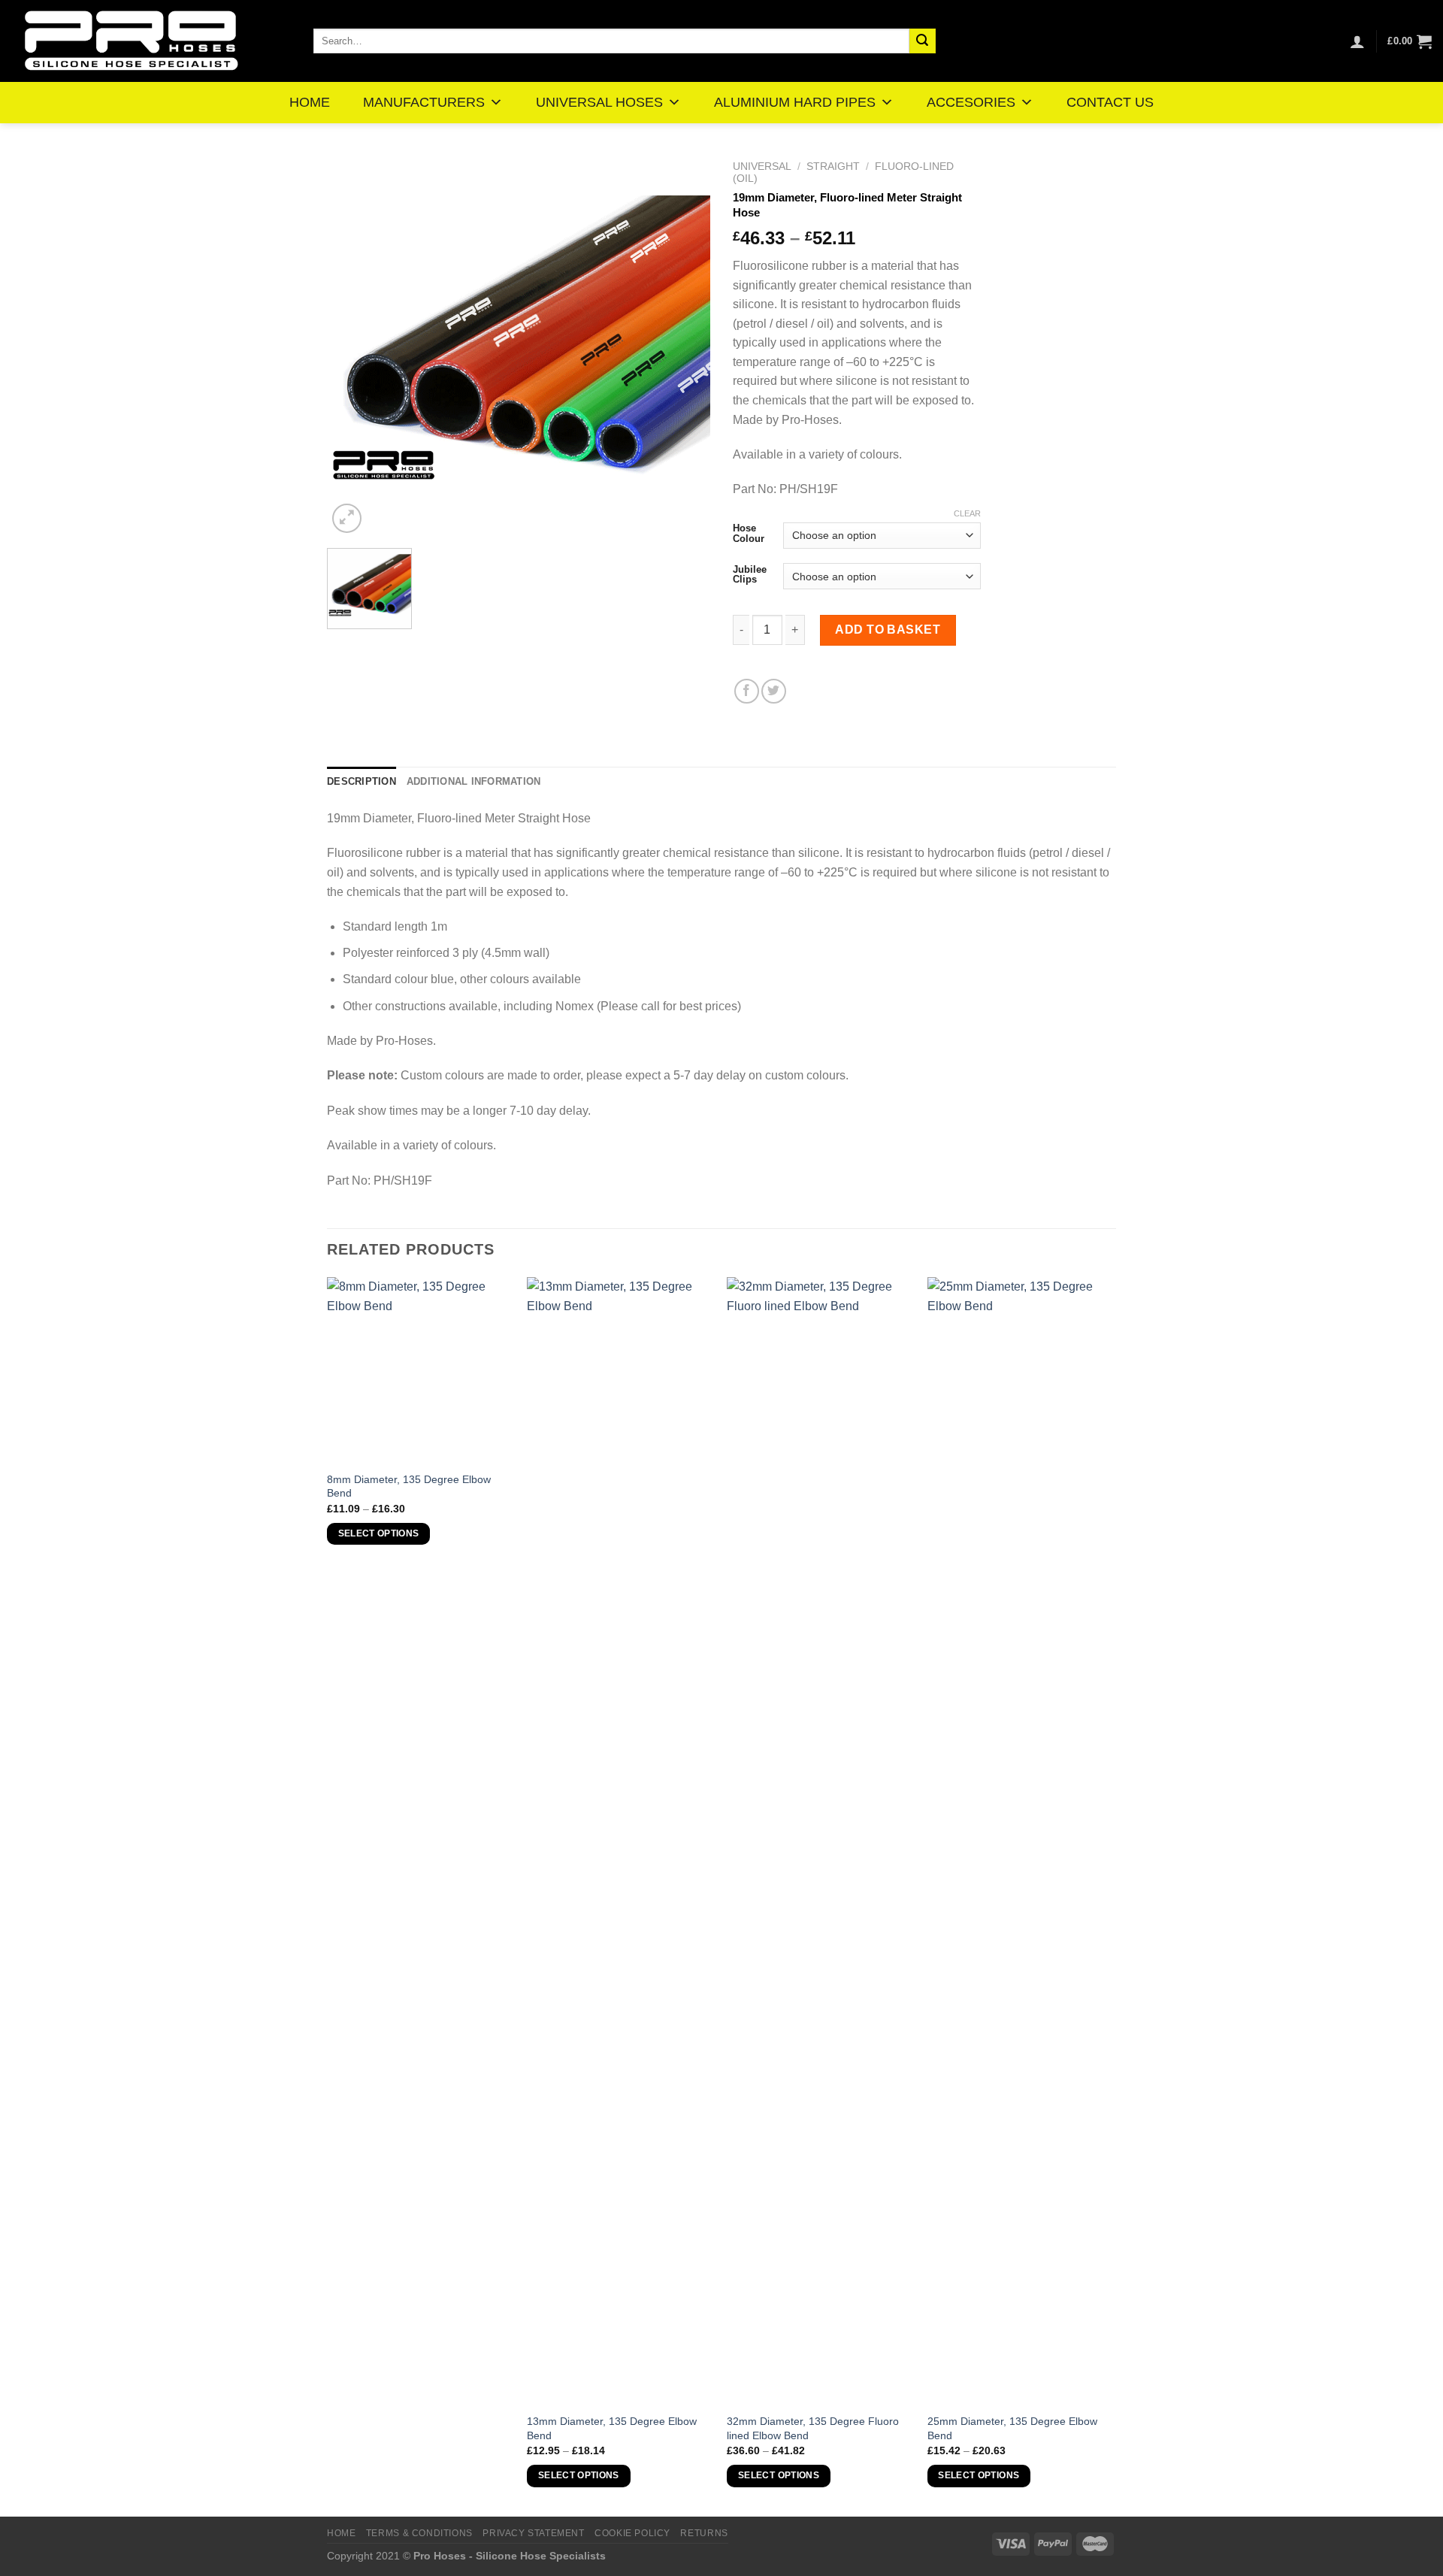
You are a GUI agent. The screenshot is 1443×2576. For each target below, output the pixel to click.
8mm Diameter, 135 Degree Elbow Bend (409, 1486)
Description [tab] (362, 781)
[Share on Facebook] (747, 691)
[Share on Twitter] (774, 691)
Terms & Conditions (419, 2533)
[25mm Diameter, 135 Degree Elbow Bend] (1020, 1841)
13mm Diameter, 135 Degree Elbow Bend (612, 2428)
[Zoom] (347, 518)
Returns (704, 2533)
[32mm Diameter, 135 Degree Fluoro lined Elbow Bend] (820, 1841)
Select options (379, 1533)
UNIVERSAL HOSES (599, 102)
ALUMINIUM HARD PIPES (795, 102)
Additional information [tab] (474, 781)
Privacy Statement (533, 2533)
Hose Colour (749, 533)
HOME (310, 102)
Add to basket (888, 630)
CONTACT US (1110, 102)
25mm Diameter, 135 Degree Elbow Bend (1012, 2428)
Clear (967, 513)
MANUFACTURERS (424, 102)
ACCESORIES (971, 102)
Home (341, 2533)
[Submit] (922, 41)
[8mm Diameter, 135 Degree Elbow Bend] (420, 1370)
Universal (762, 166)
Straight (833, 166)
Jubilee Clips (750, 575)
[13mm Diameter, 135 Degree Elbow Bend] (620, 1841)
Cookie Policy (632, 2533)
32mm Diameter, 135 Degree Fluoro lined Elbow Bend (813, 2428)
